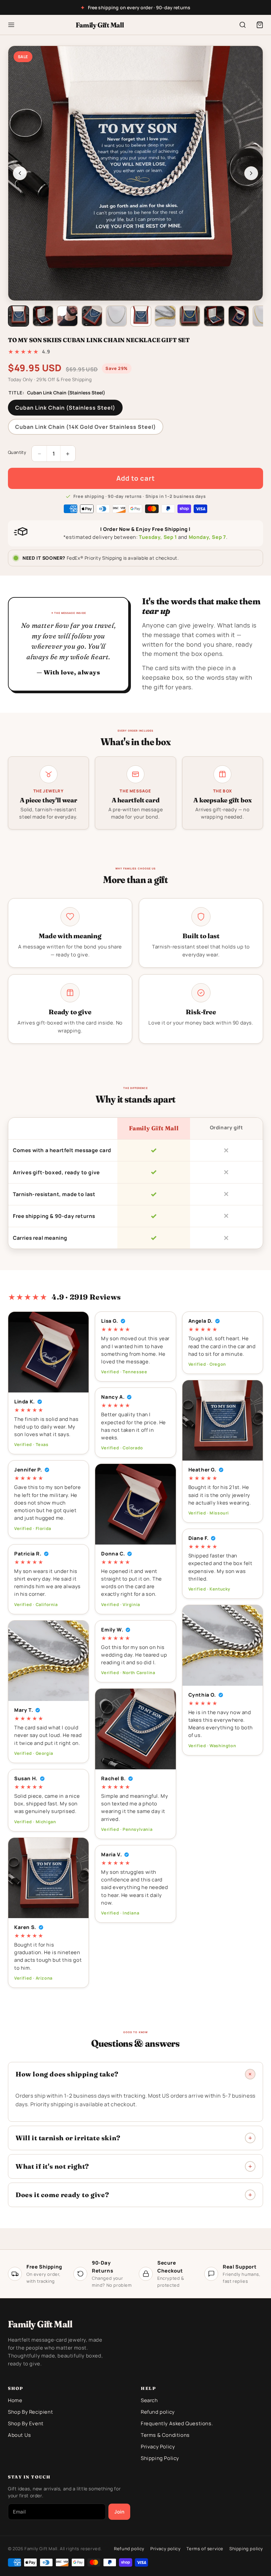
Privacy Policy (158, 2447)
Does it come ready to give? (62, 2195)
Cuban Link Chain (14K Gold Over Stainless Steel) (86, 427)
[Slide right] (251, 173)
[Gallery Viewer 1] (19, 316)
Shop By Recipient (30, 2412)
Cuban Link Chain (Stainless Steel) (65, 408)
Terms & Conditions (165, 2435)
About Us (19, 2435)
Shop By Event (26, 2423)
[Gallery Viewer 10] (239, 316)
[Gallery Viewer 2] (43, 316)
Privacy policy (165, 2549)
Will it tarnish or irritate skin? (68, 2138)
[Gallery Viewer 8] (190, 316)
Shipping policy (246, 2549)
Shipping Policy (160, 2458)
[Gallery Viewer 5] (116, 316)
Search (149, 2400)
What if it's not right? (52, 2166)
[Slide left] (20, 173)
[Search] (243, 25)
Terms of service (205, 2549)
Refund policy (158, 2412)
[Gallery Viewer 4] (92, 316)
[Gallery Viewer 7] (165, 316)
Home (15, 2400)
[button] (260, 25)
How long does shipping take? (67, 2074)
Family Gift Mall (100, 25)
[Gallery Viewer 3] (67, 316)
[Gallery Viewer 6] (141, 316)
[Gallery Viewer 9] (214, 316)
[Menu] (11, 25)
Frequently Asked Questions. (177, 2423)
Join (119, 2512)
